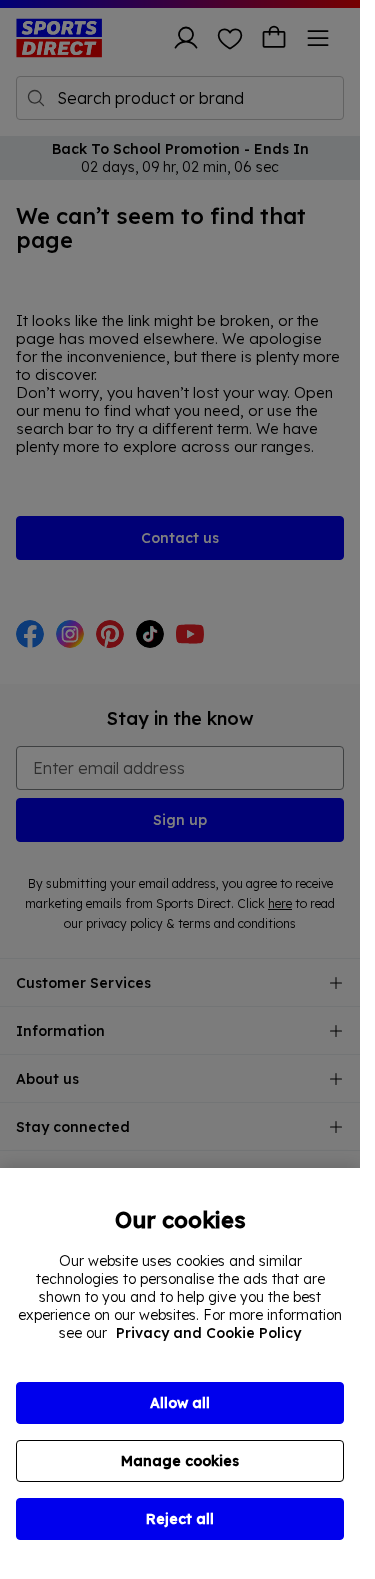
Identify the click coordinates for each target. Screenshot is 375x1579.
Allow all (180, 1403)
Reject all (180, 1519)
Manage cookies (180, 1461)
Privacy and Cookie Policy (208, 1333)
